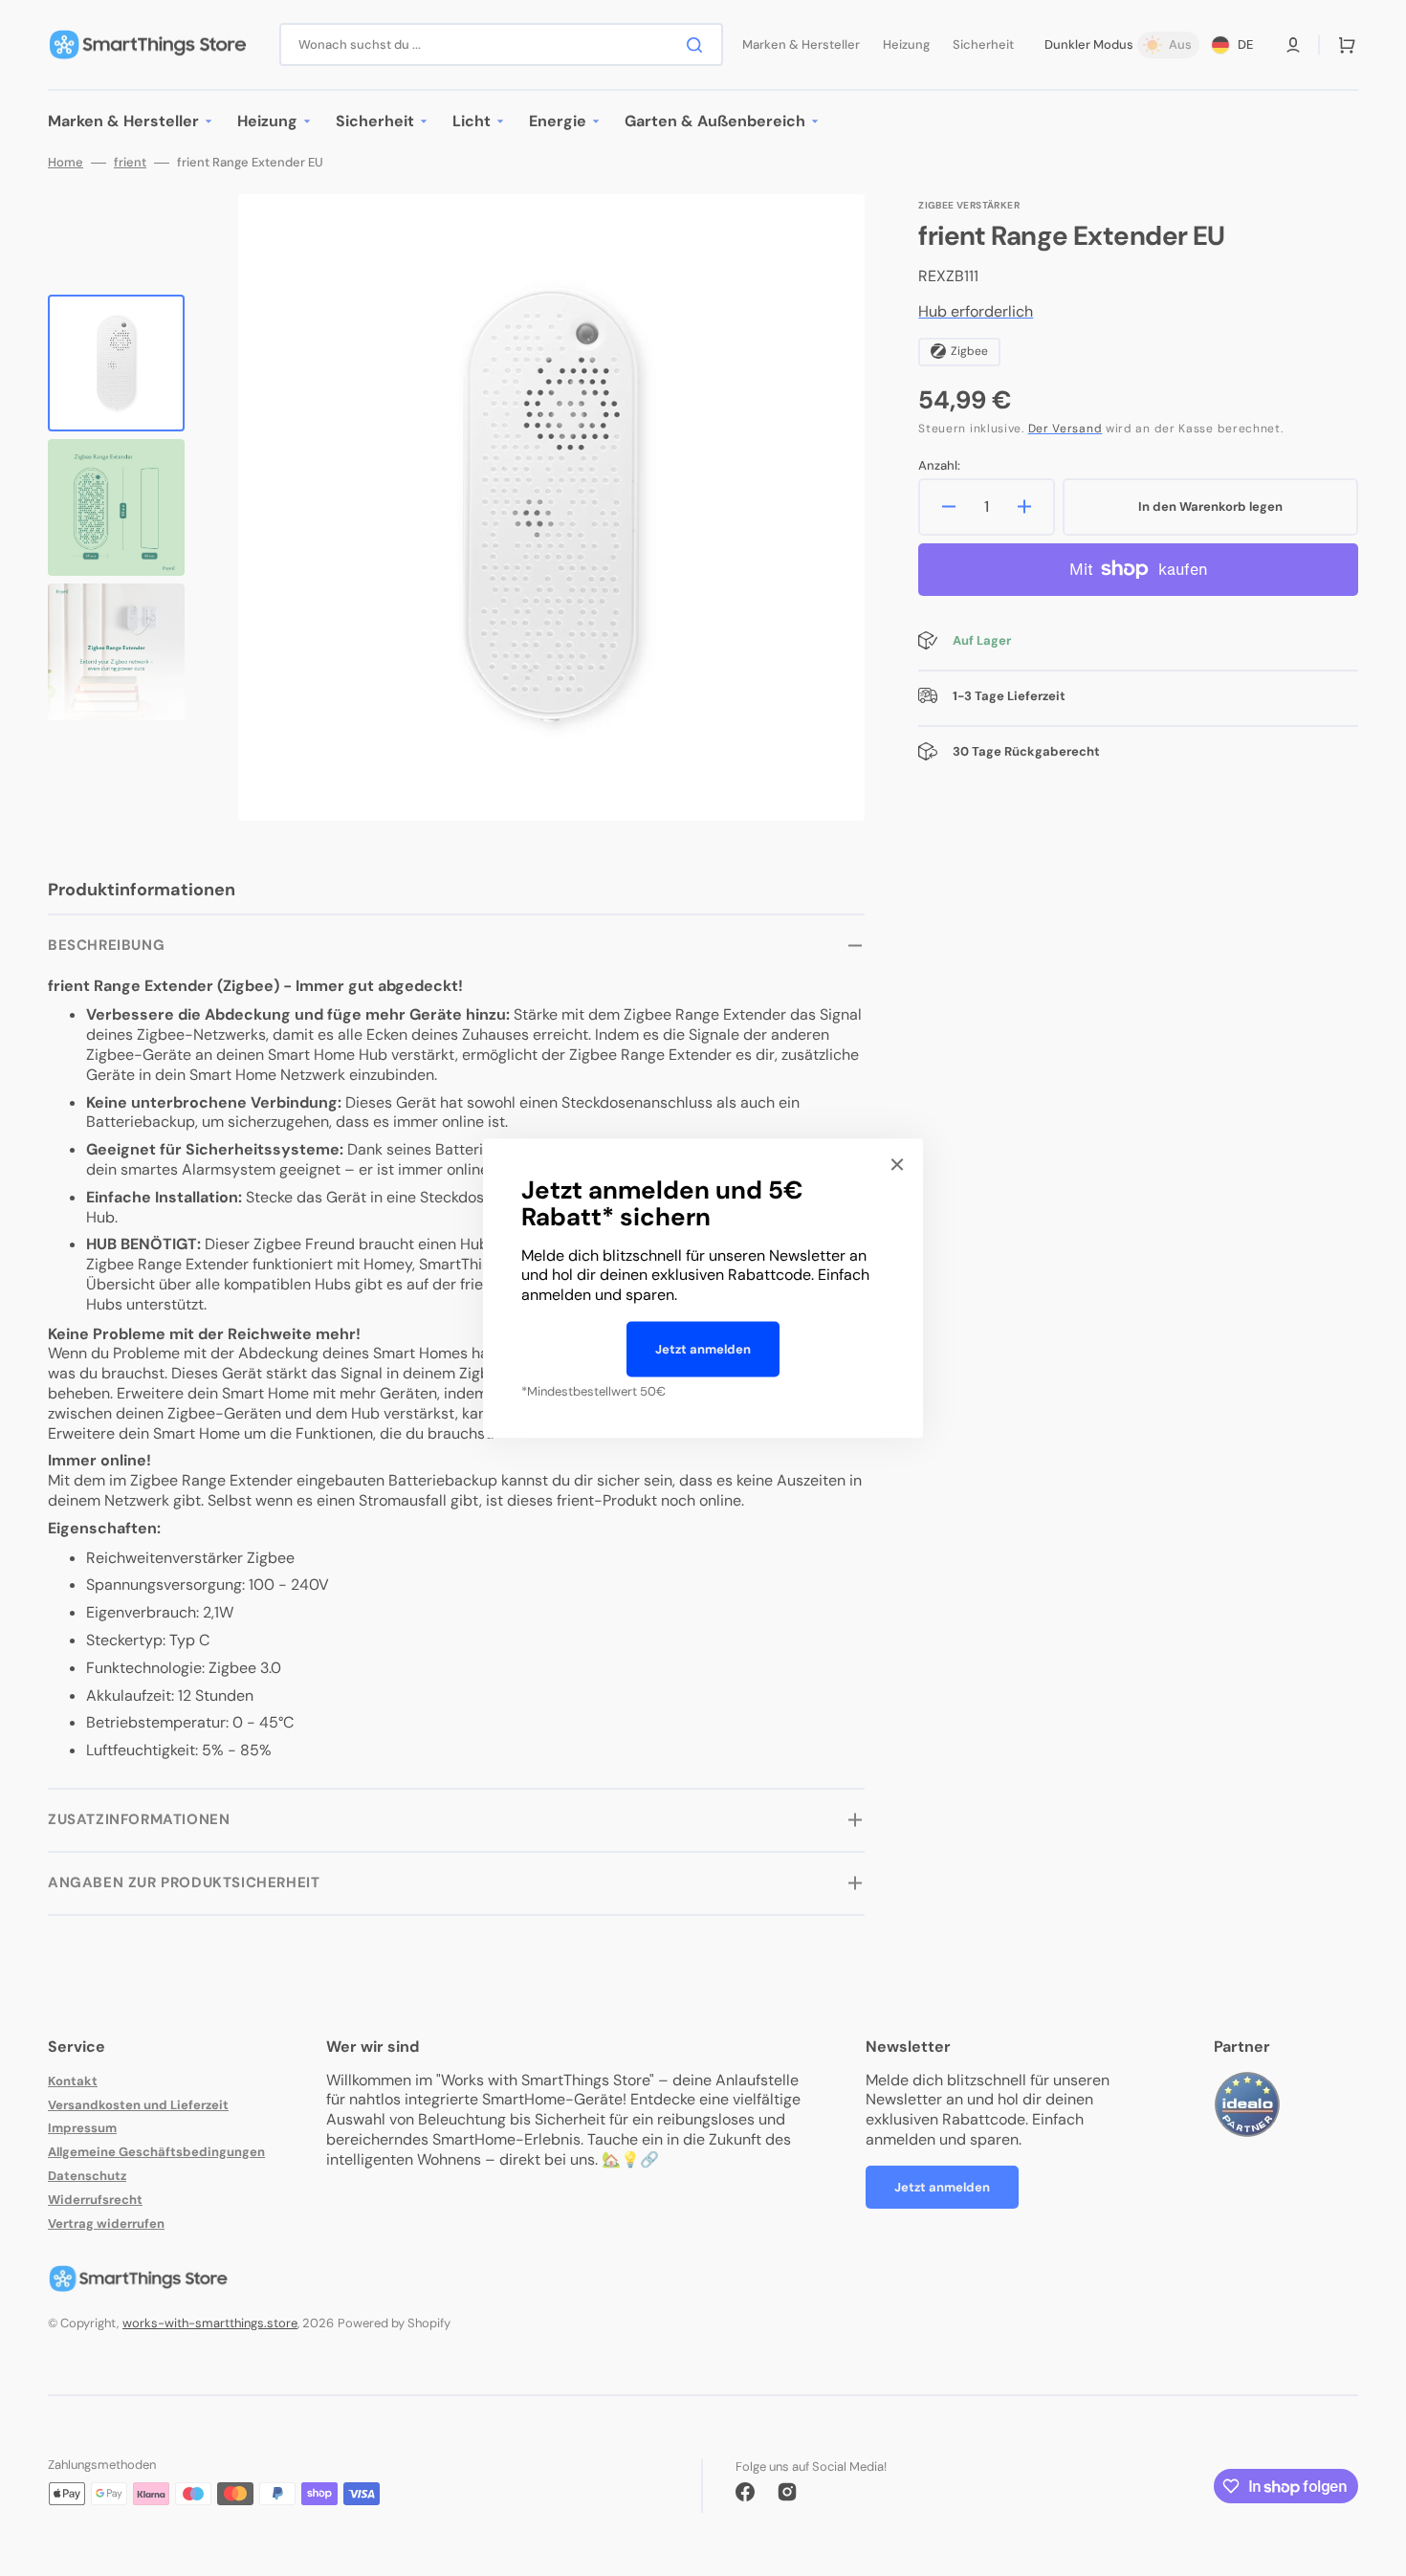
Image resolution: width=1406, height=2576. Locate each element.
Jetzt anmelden (703, 1349)
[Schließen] (897, 1164)
